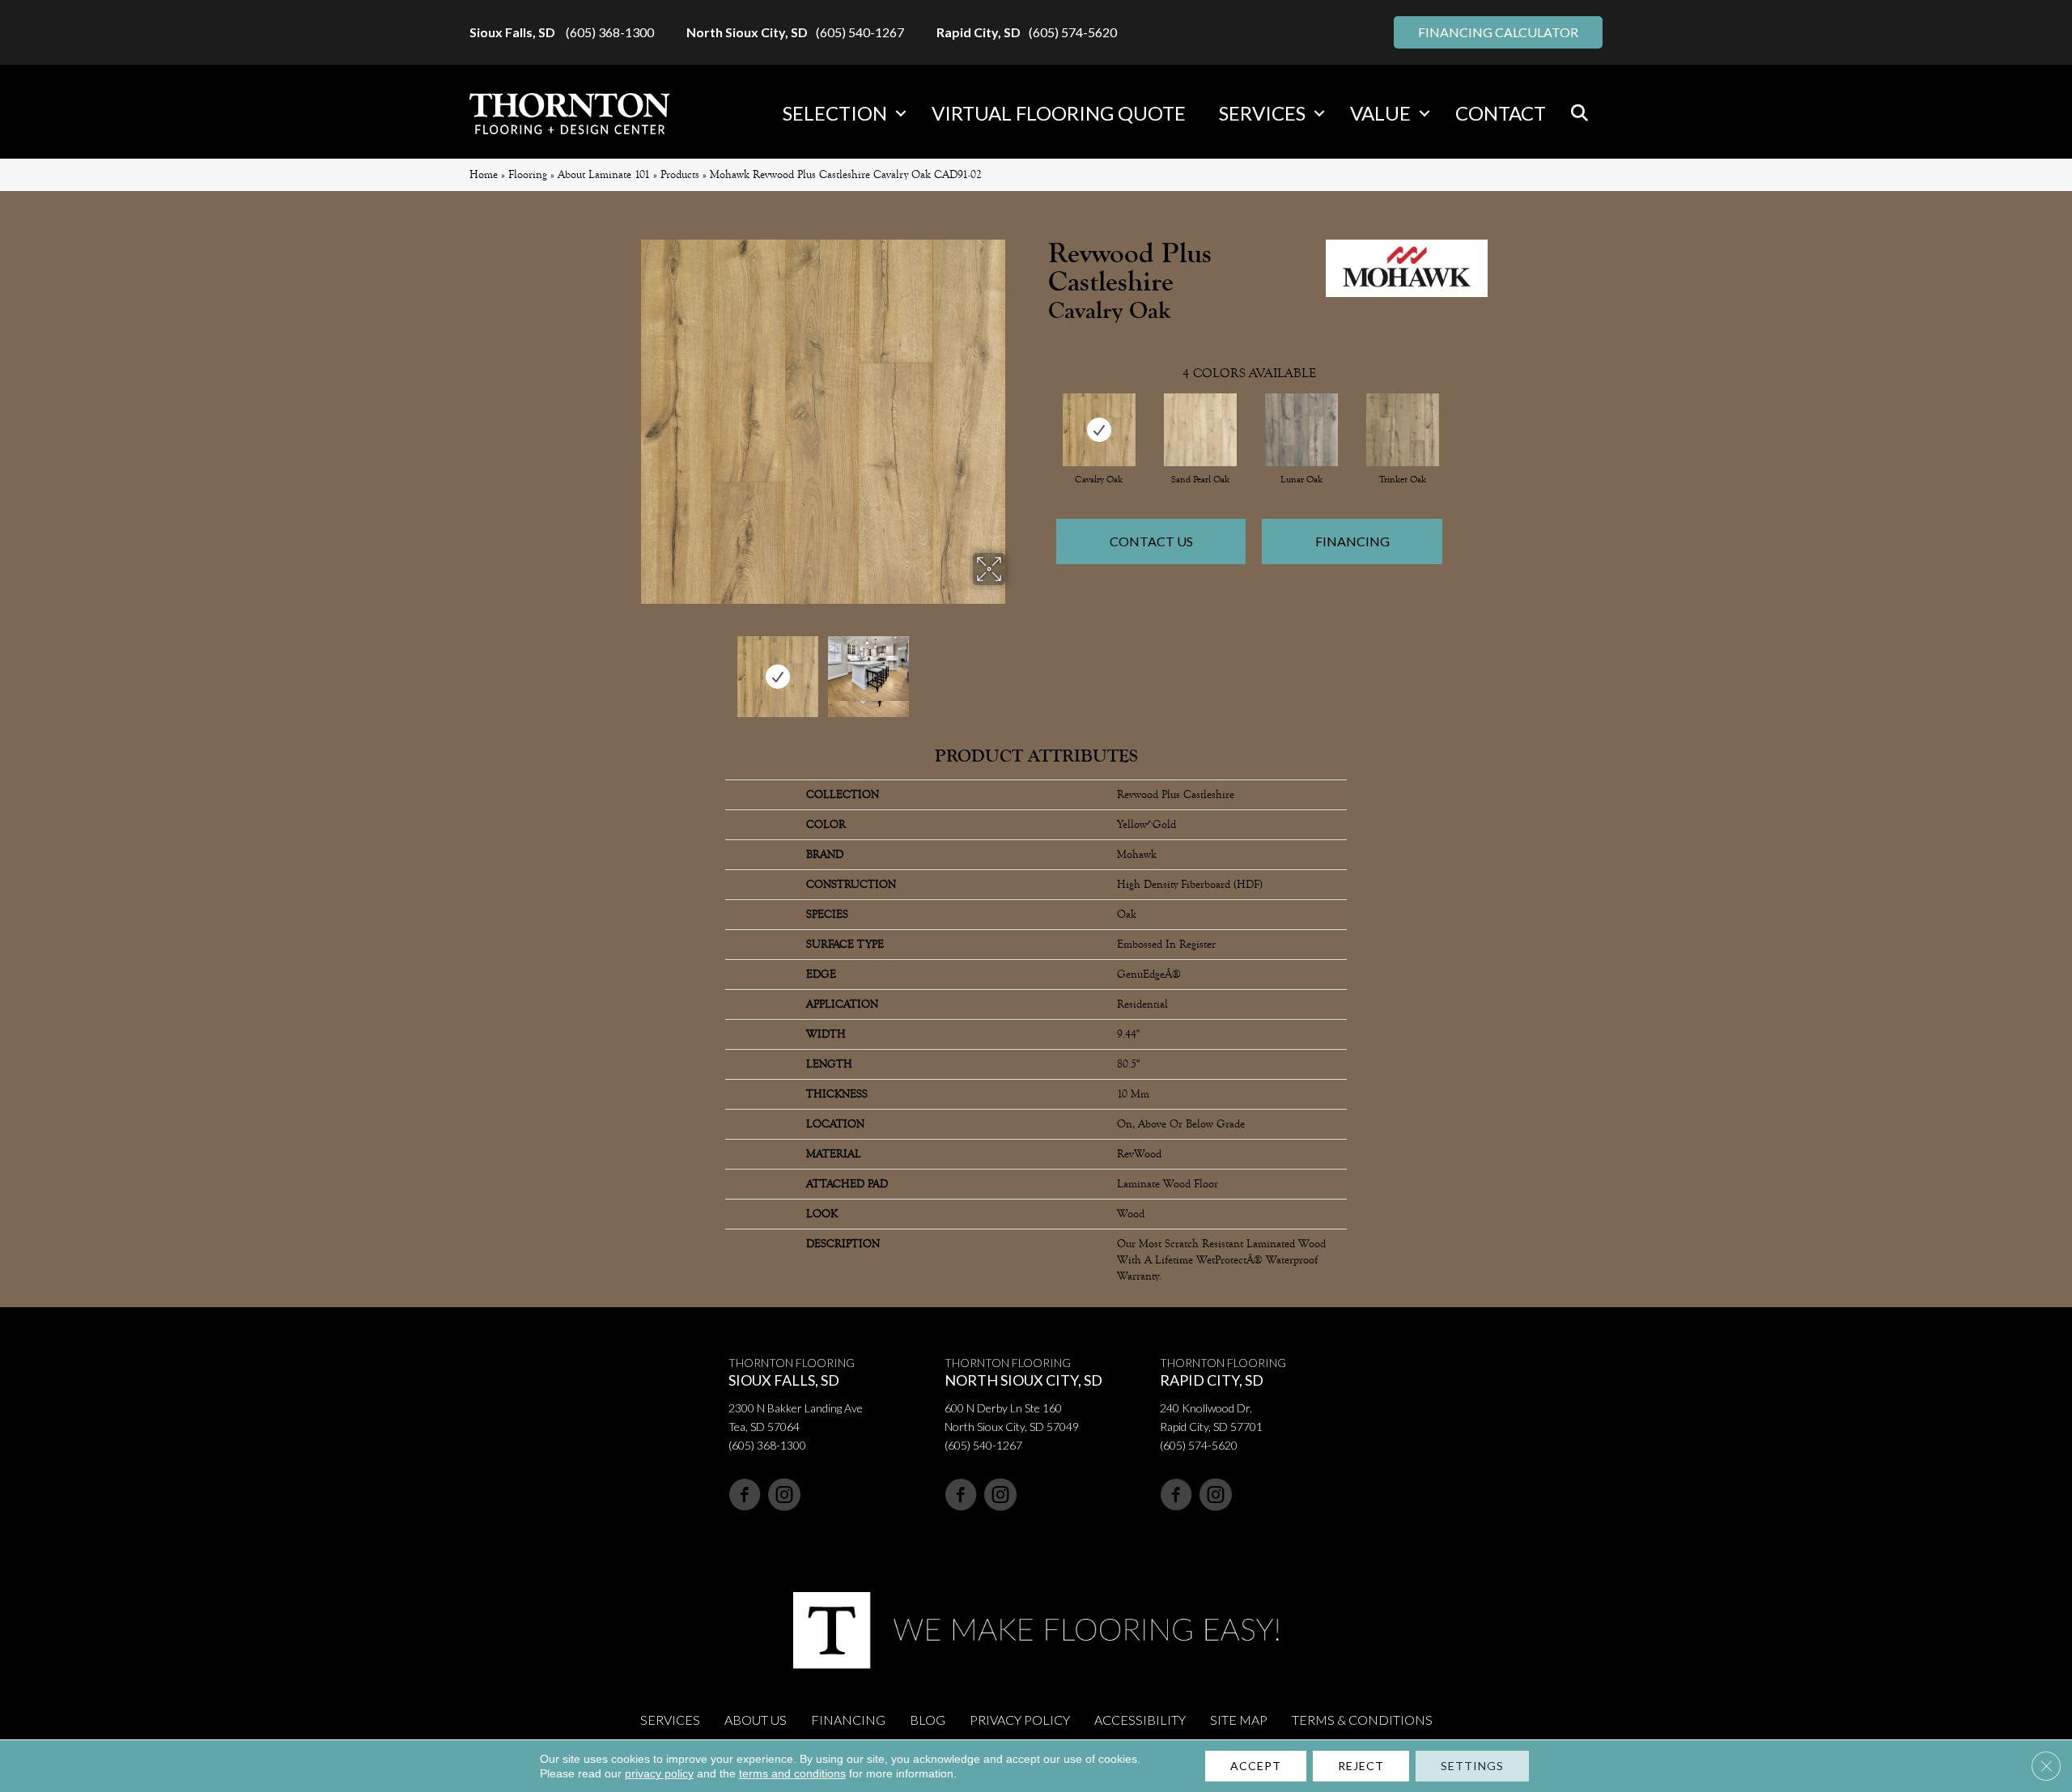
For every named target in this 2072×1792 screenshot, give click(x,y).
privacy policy (659, 1773)
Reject (1361, 1766)
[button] (901, 113)
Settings (1472, 1766)
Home (484, 174)
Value (1380, 113)
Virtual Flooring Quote (1059, 113)
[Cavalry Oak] (1099, 430)
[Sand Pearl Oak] (1200, 430)
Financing (1352, 541)
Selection (835, 113)
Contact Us (1151, 541)
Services (1262, 113)
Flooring (528, 174)
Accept (1256, 1766)
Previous (630, 669)
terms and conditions (792, 1773)
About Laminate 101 (604, 174)
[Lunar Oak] (1301, 430)
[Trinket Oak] (1403, 430)
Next (1016, 669)
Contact (1501, 113)
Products (680, 174)
